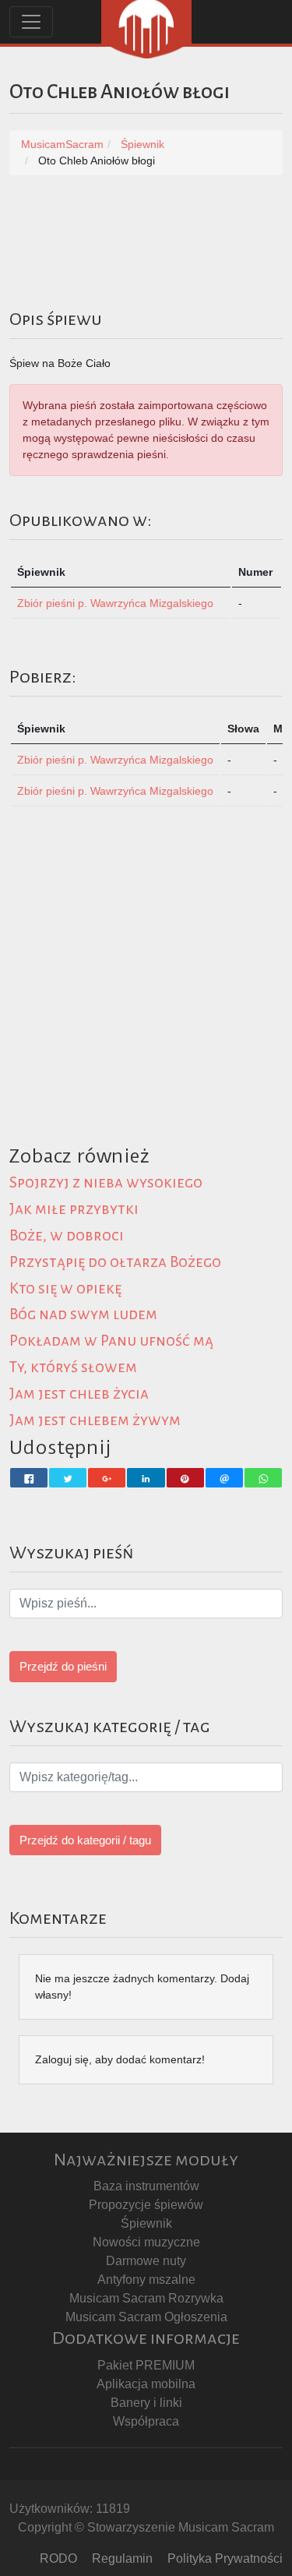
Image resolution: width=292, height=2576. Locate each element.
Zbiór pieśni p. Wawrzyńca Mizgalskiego (115, 603)
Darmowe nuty (146, 2261)
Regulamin (122, 2558)
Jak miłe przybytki (74, 1209)
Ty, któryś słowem (73, 1367)
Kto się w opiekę (65, 1288)
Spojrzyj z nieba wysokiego (106, 1182)
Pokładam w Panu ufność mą (111, 1341)
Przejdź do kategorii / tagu (85, 1840)
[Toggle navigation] (31, 22)
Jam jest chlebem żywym (95, 1420)
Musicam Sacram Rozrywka (146, 2298)
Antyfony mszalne (146, 2280)
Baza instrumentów (146, 2186)
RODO (58, 2558)
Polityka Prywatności (225, 2558)
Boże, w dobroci (67, 1235)
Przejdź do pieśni (63, 1666)
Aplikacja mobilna (146, 2384)
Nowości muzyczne (146, 2242)
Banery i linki (146, 2403)
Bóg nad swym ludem (83, 1314)
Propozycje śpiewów (146, 2205)
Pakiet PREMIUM (146, 2365)
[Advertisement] (146, 995)
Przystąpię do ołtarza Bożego (115, 1262)
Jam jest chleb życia (79, 1394)
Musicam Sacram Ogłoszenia (146, 2317)
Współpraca (146, 2421)
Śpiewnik (146, 2223)
